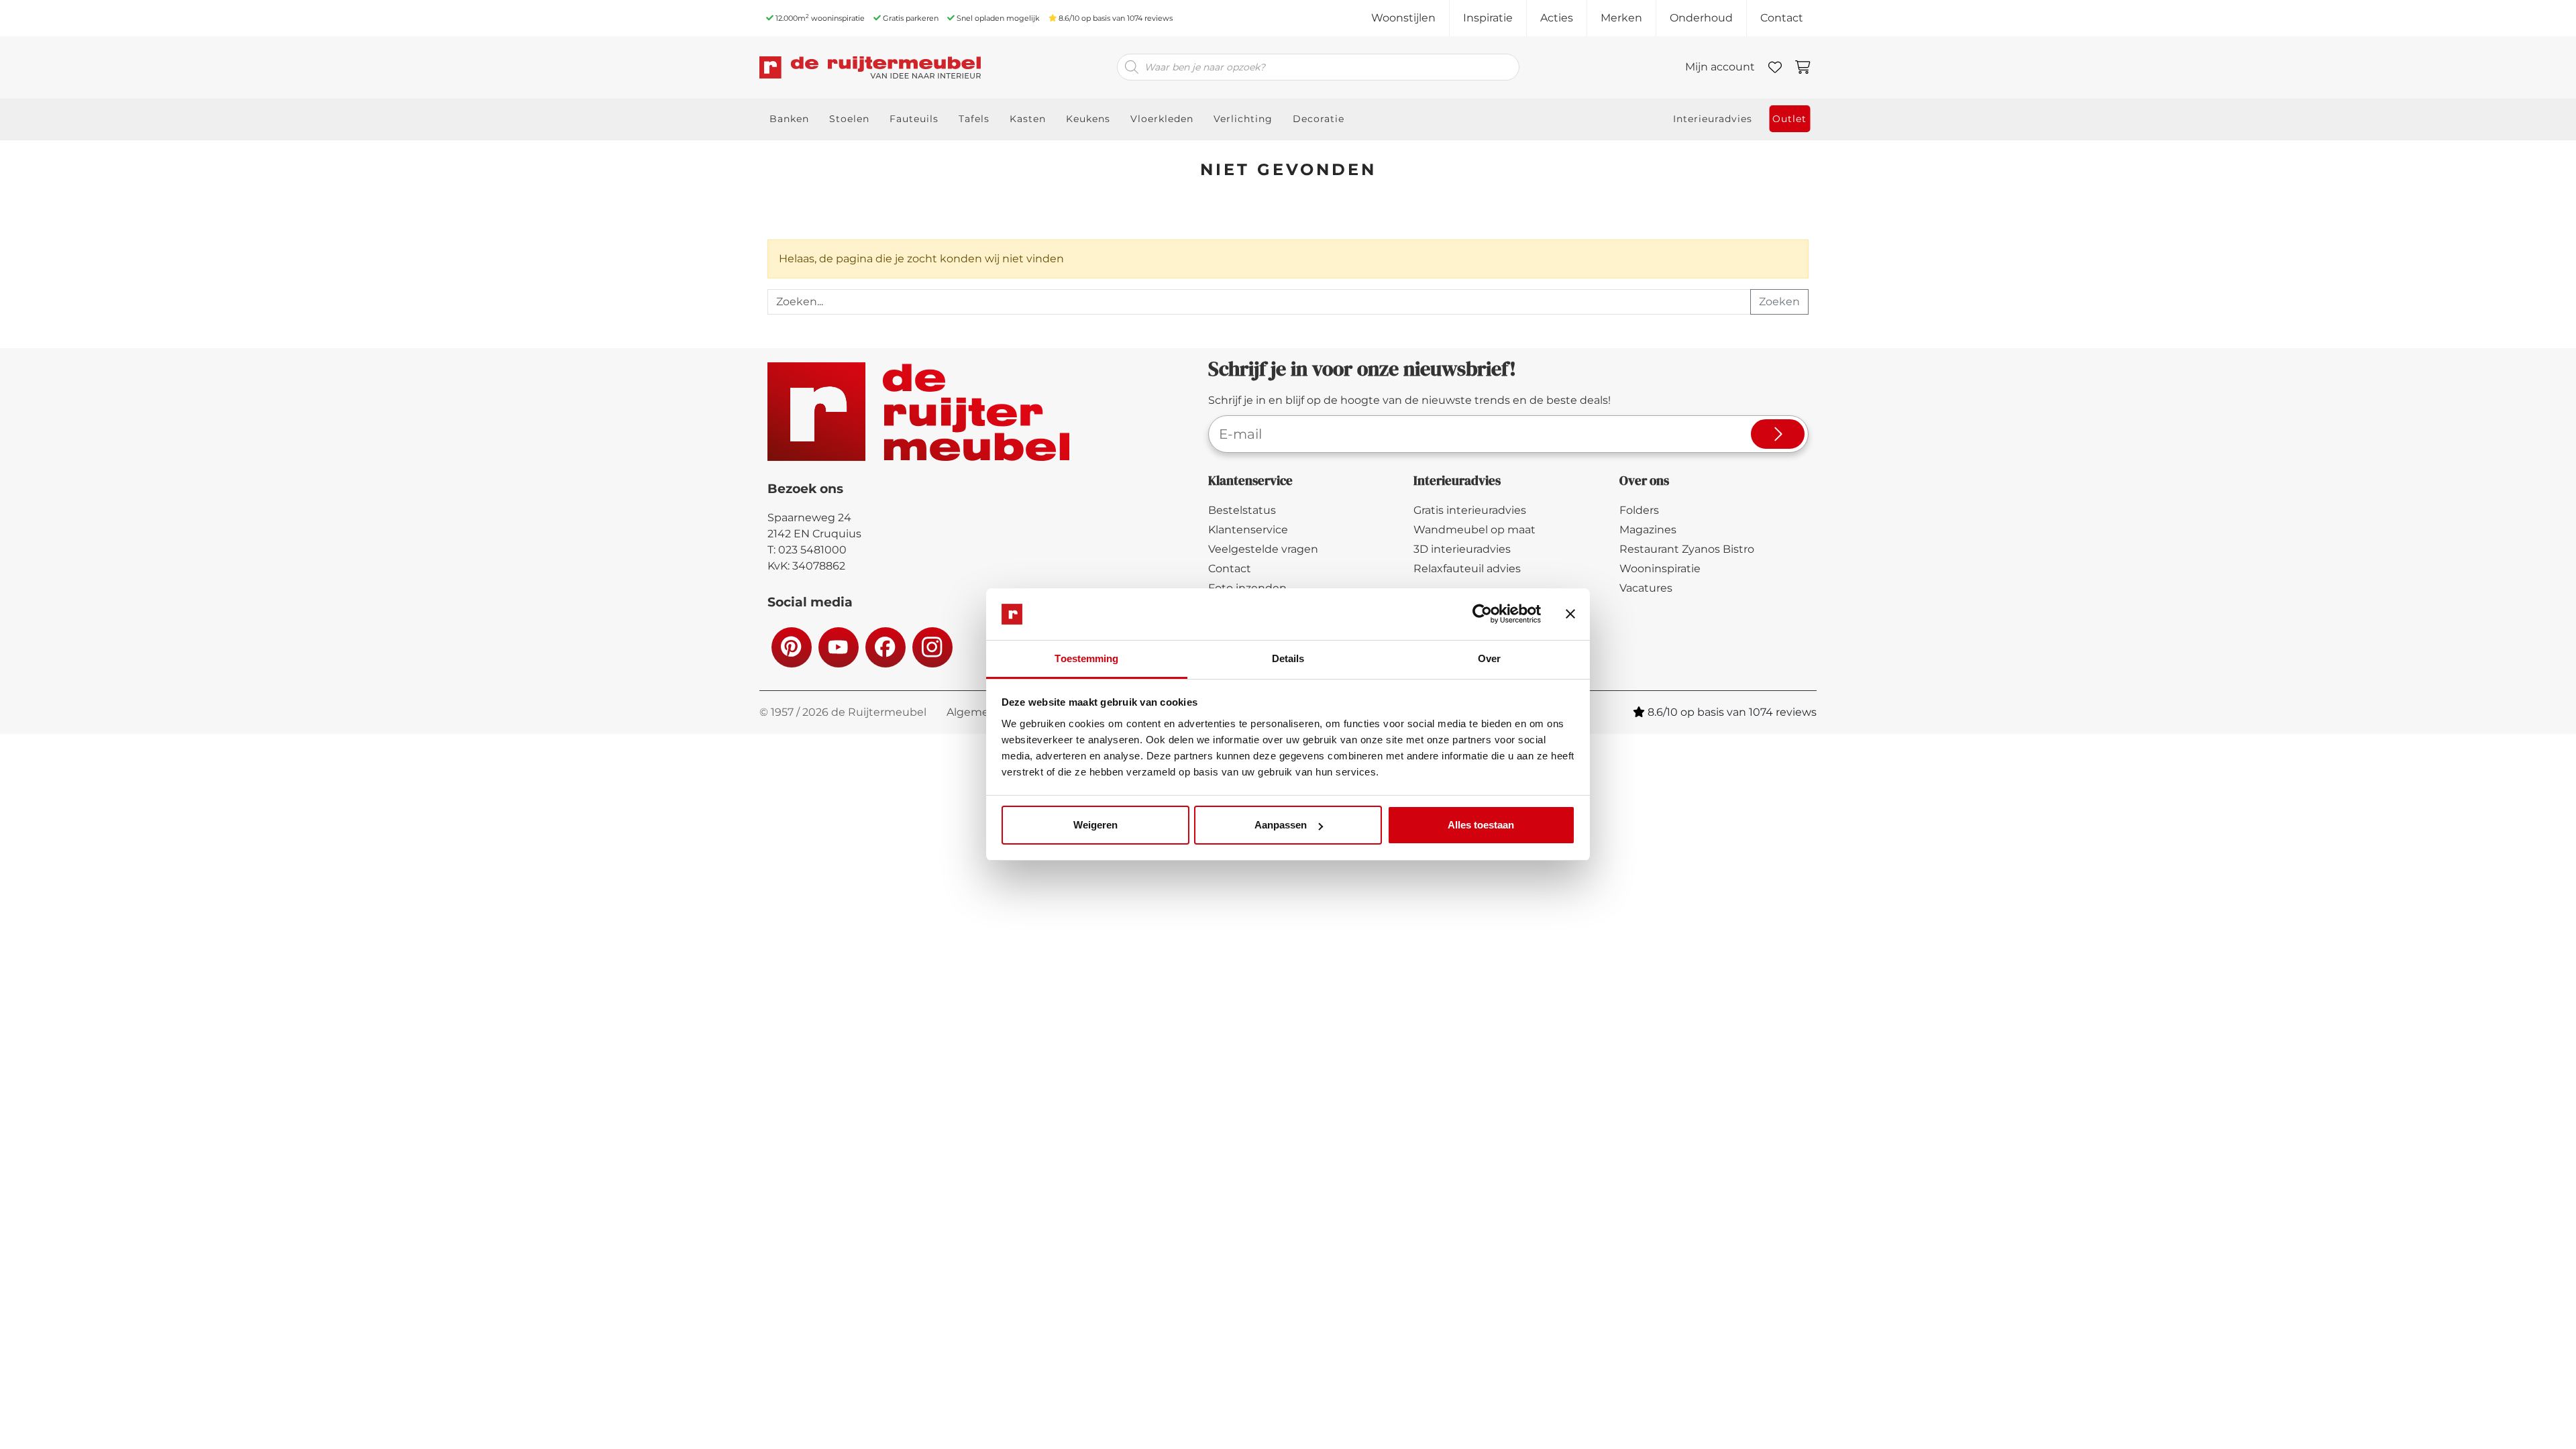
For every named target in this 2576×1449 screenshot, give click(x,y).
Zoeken (1779, 302)
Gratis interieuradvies (1470, 510)
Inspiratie (1488, 18)
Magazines (1648, 530)
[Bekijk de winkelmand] (1803, 67)
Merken (1621, 18)
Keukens (1088, 119)
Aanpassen (1281, 825)
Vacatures (1646, 588)
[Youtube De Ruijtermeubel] (838, 647)
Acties (1557, 18)
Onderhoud (1701, 18)
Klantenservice (1248, 530)
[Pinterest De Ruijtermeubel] (791, 647)
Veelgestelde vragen (1263, 549)
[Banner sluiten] (1570, 614)
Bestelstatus (1242, 510)
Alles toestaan (1481, 825)
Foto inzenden (1247, 588)
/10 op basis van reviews (1116, 18)
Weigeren (1095, 825)
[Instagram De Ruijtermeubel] (932, 647)
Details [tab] (1288, 658)
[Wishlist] (1775, 67)
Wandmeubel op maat (1474, 530)
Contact (1782, 18)
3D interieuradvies (1462, 549)
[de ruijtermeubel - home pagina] (879, 67)
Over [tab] (1489, 658)
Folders (1639, 510)
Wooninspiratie (1660, 569)
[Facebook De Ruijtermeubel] (885, 647)
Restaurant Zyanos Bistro (1687, 549)
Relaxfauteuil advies (1467, 569)
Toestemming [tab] (1086, 658)
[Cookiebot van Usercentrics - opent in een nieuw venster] (1482, 614)
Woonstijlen (1403, 18)
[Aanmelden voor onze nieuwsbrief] (1778, 434)
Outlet (1789, 119)
